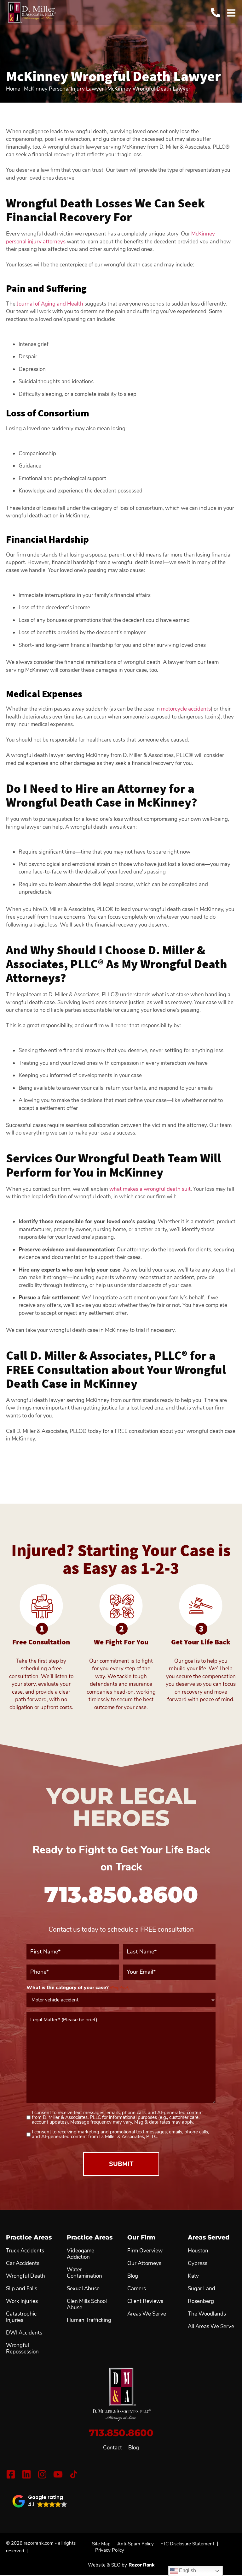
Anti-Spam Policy (135, 2544)
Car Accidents (23, 2263)
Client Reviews (145, 2301)
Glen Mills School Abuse (87, 2305)
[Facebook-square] (11, 2474)
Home (13, 89)
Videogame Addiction (81, 2254)
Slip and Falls (22, 2289)
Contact (112, 2448)
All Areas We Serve (211, 2327)
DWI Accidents (24, 2333)
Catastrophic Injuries (21, 2317)
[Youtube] (58, 2474)
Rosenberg (201, 2301)
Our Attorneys (144, 2263)
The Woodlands (207, 2314)
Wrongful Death (26, 2276)
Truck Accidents (25, 2251)
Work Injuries (22, 2301)
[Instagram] (42, 2474)
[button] (40, 2501)
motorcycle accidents (186, 709)
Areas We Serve (147, 2314)
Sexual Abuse (83, 2289)
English (187, 2570)
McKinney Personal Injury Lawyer (64, 89)
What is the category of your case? (78, 1988)
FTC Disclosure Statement (187, 2544)
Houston (198, 2251)
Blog (134, 2448)
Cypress (198, 2263)
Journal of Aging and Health (50, 304)
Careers (137, 2289)
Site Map (101, 2544)
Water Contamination (84, 2273)
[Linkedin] (26, 2474)
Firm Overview (145, 2251)
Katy (193, 2276)
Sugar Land (202, 2289)
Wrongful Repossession (22, 2349)
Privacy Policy (110, 2550)
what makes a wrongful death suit (150, 1189)
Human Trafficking (89, 2320)
